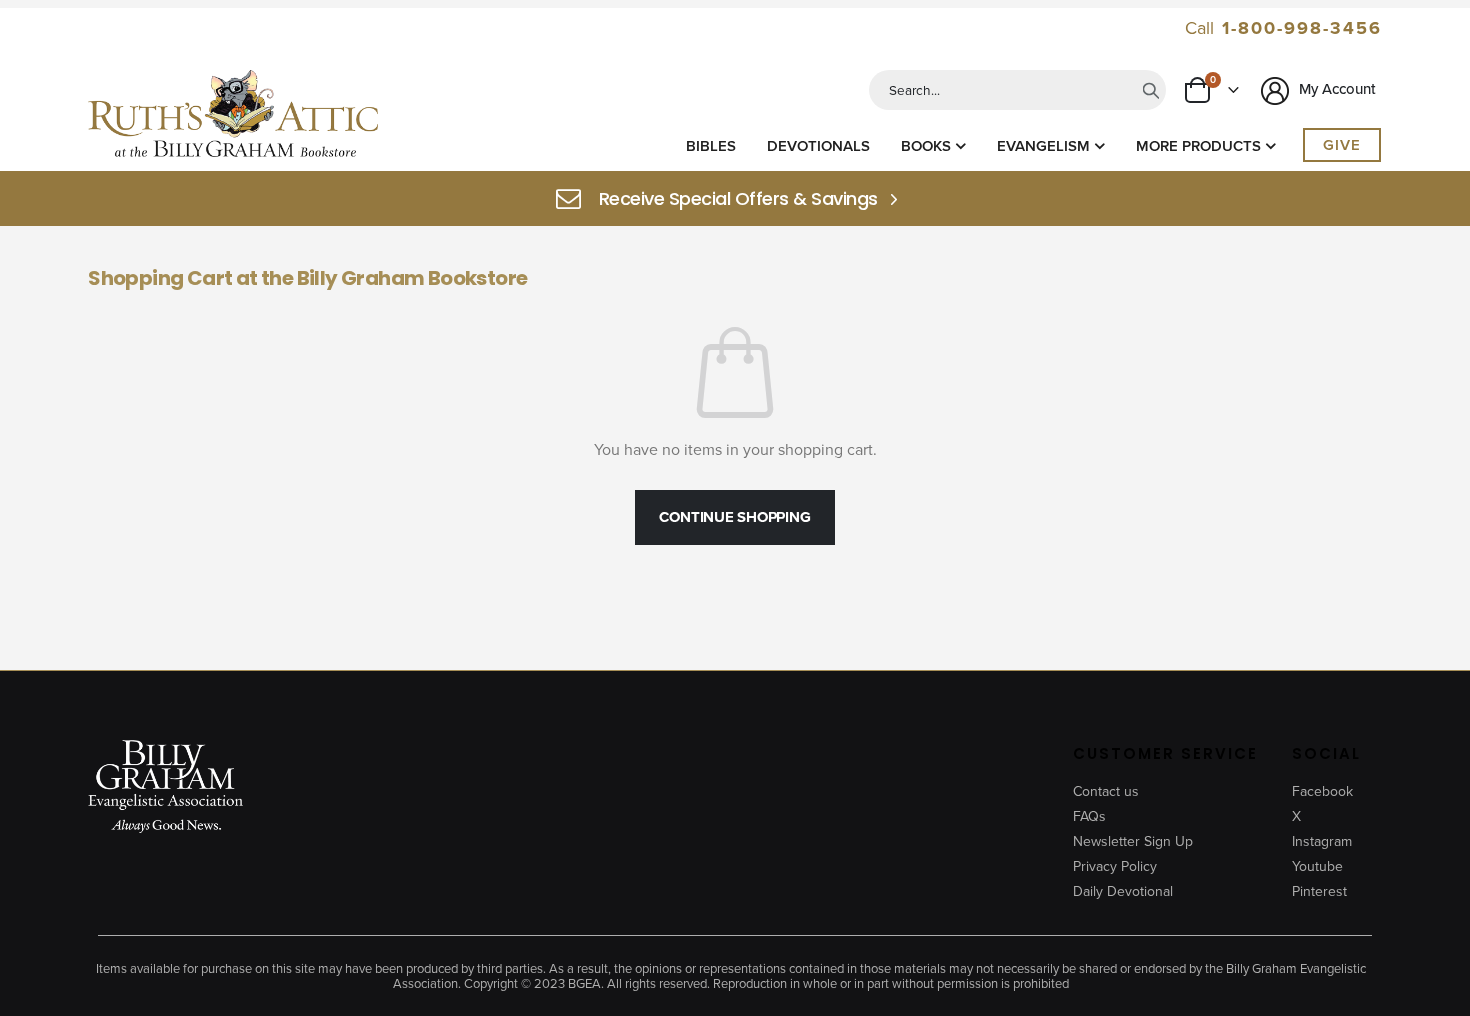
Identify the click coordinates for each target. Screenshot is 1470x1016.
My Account (1335, 89)
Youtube (1317, 866)
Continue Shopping (734, 517)
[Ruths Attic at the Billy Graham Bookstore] (233, 116)
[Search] (1151, 90)
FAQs (1089, 816)
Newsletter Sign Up (1133, 841)
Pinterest (1319, 891)
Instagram (1322, 841)
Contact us (1106, 791)
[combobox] (1017, 90)
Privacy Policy (1115, 866)
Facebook (1322, 791)
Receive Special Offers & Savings (738, 199)
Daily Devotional (1123, 891)
